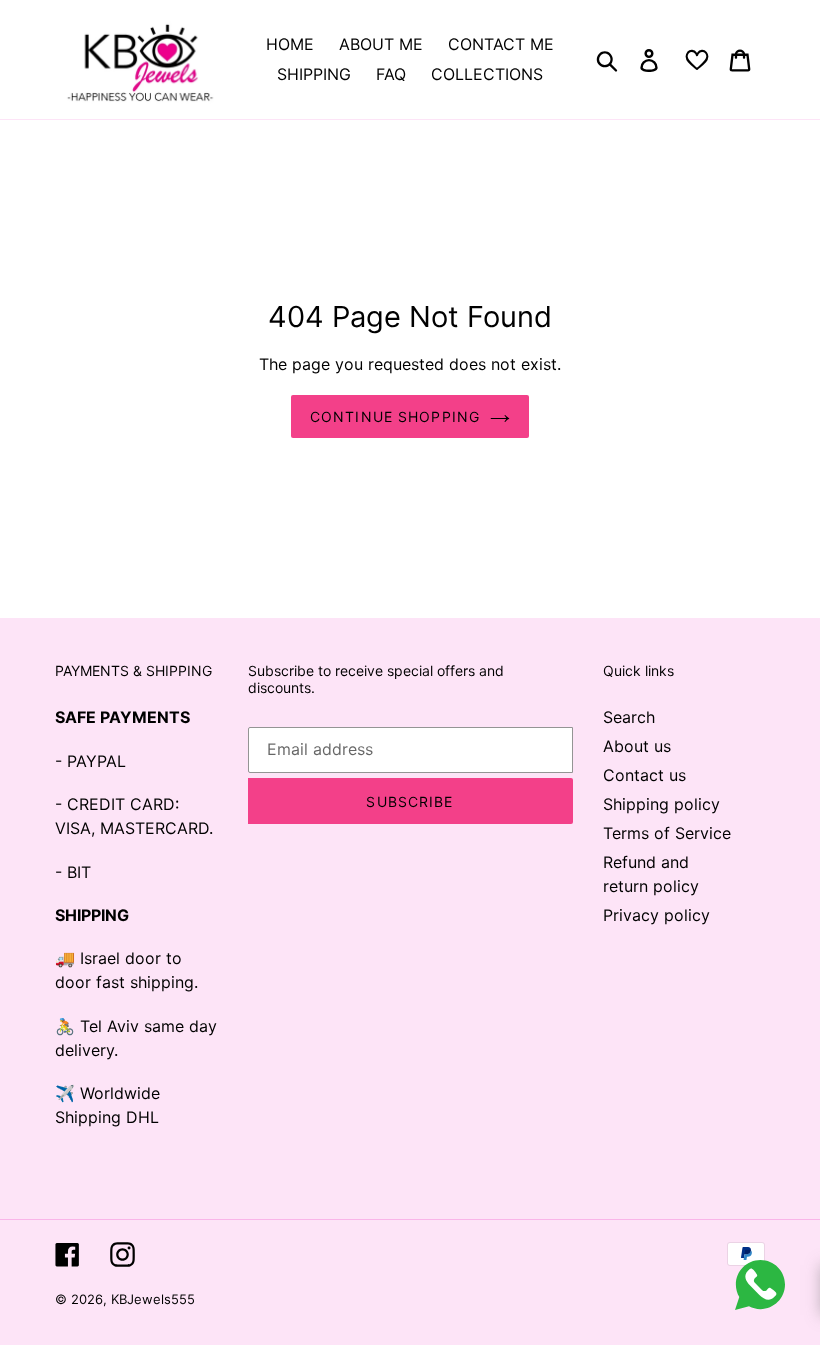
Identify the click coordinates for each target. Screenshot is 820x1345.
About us (637, 746)
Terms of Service (667, 833)
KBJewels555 (153, 1299)
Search (629, 717)
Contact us (644, 775)
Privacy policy (656, 915)
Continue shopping (395, 416)
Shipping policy (661, 804)
